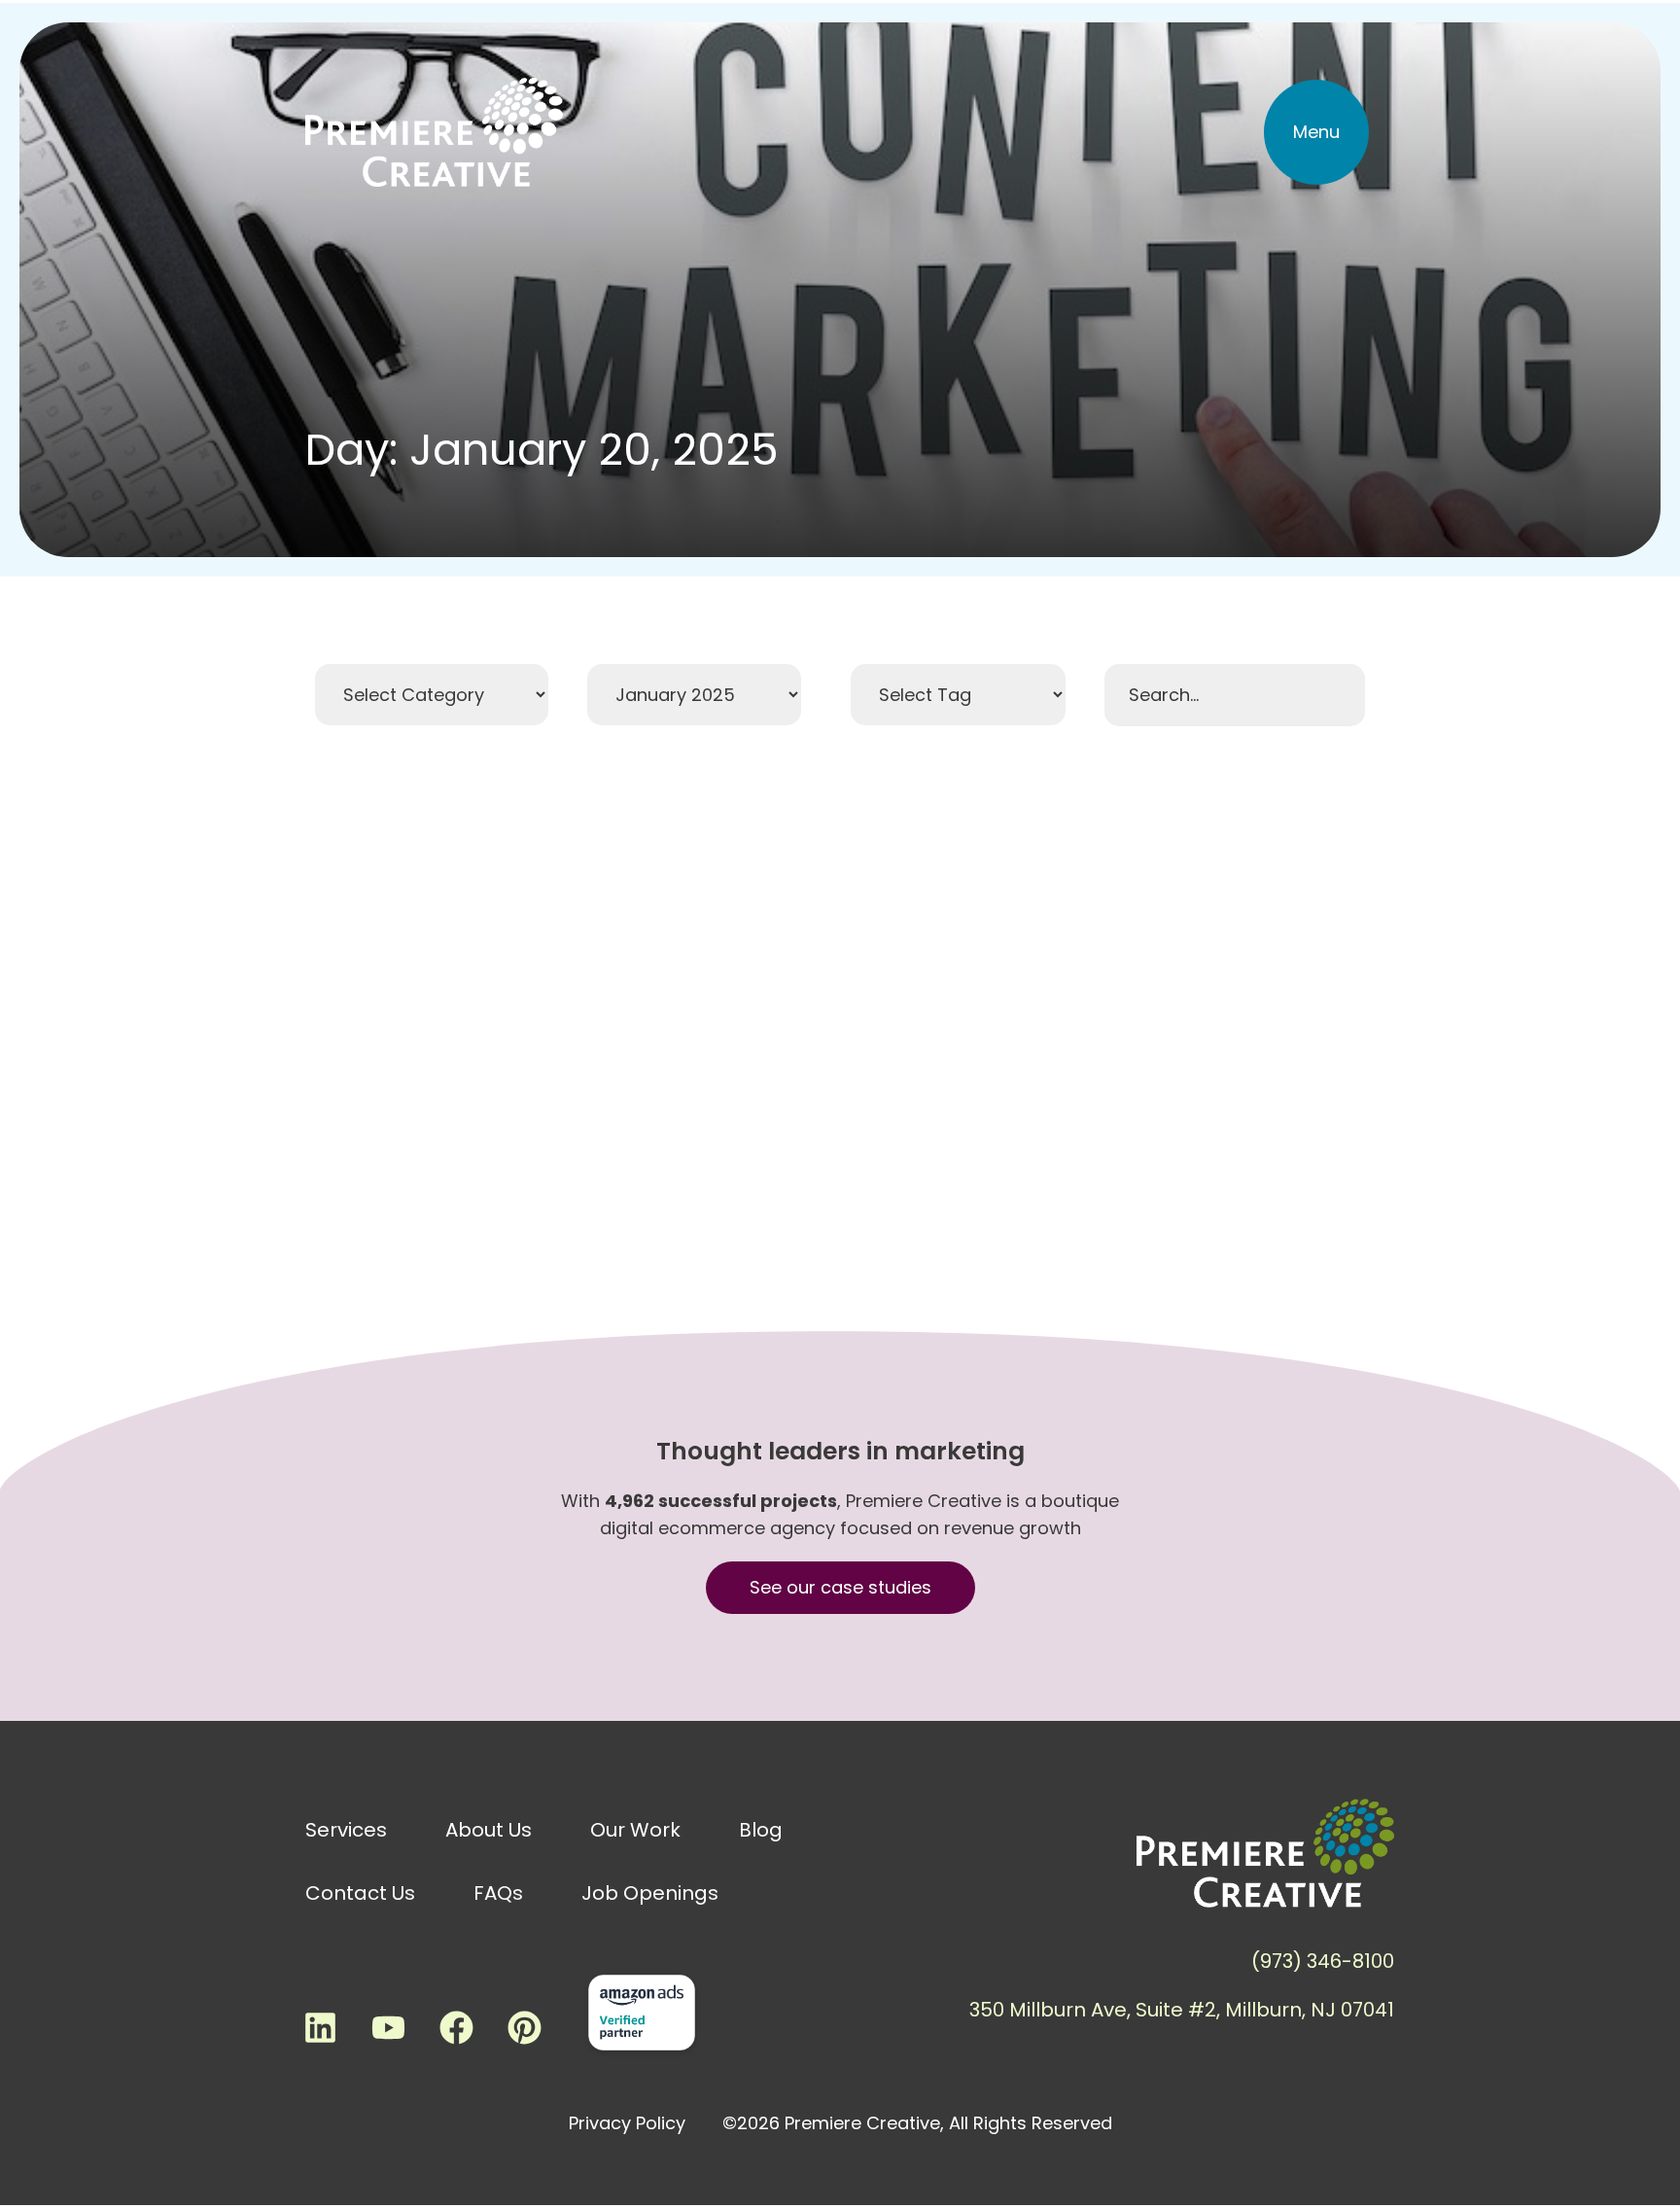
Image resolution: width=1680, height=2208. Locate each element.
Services (346, 1830)
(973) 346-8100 (1323, 1961)
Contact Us (360, 1893)
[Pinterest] (524, 2027)
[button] (1316, 132)
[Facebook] (456, 2027)
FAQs (498, 1893)
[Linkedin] (320, 2027)
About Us (489, 1830)
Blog (761, 1830)
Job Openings (650, 1893)
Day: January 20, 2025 (542, 450)
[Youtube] (388, 2027)
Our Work (635, 1830)
